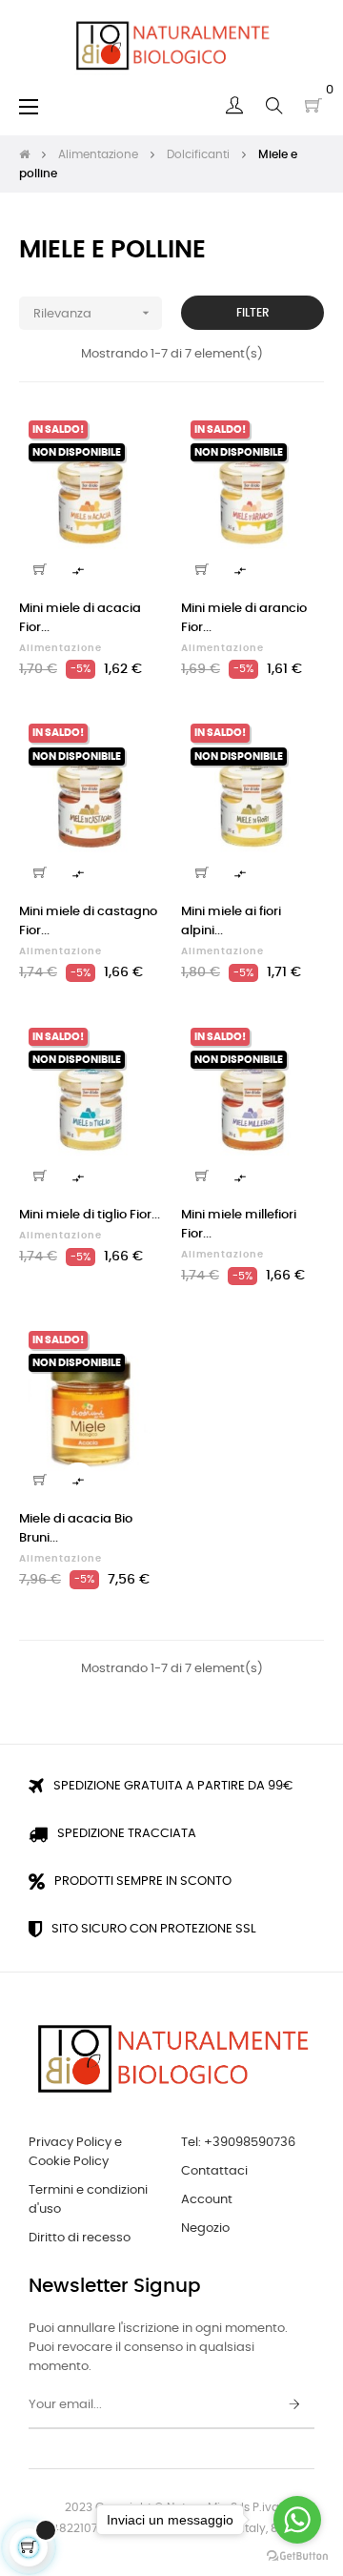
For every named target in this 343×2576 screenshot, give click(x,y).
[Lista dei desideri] (136, 437)
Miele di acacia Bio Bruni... (76, 1529)
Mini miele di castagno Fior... (88, 921)
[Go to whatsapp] (297, 2520)
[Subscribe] (294, 2405)
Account (207, 2200)
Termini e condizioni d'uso (88, 2200)
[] (40, 569)
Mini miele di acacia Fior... (80, 618)
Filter (253, 313)
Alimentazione (61, 648)
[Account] (234, 106)
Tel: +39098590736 (238, 2143)
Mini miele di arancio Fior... (244, 618)
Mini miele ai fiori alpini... (231, 921)
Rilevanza (93, 313)
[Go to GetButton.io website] (297, 2556)
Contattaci (214, 2171)
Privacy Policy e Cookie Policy (75, 2152)
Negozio (205, 2228)
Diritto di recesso (80, 2238)
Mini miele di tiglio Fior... (90, 1215)
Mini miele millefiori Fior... (239, 1225)
